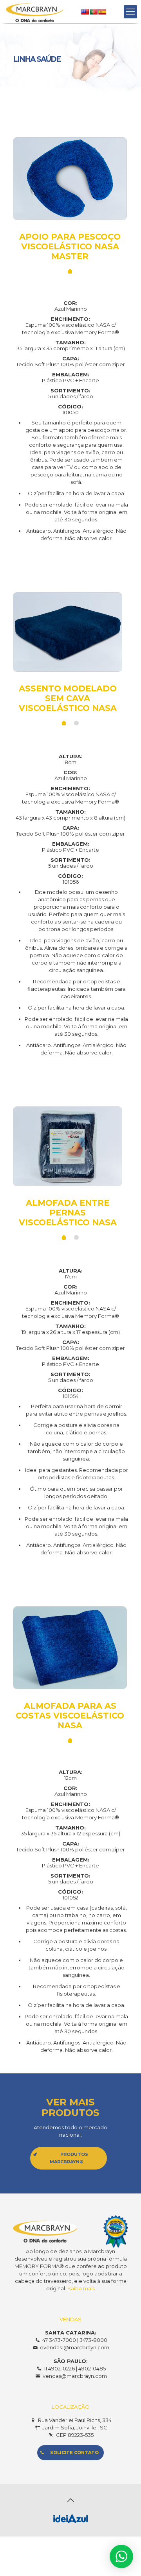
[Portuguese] (94, 12)
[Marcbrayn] (34, 12)
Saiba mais (81, 2288)
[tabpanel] (70, 199)
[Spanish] (102, 12)
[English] (85, 12)
